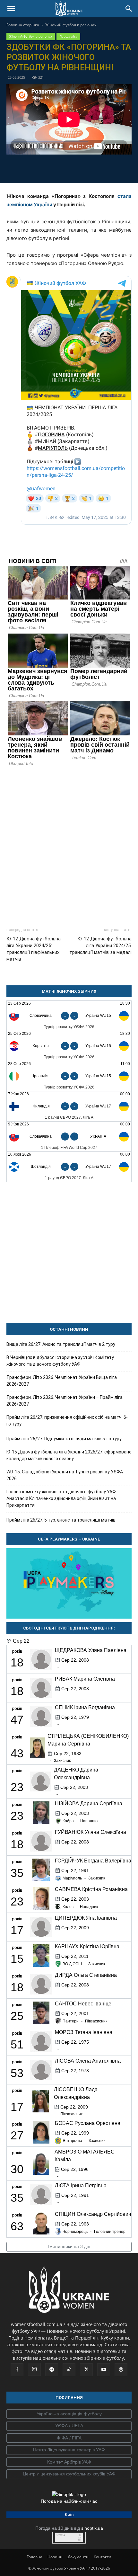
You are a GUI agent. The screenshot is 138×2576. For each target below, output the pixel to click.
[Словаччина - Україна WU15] (69, 1016)
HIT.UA (61, 2535)
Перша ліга (68, 36)
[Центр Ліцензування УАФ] (69, 2450)
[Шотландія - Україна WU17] (69, 1167)
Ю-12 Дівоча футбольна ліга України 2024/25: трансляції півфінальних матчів (34, 949)
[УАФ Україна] (69, 2414)
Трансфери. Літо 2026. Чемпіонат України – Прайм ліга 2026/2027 (65, 1401)
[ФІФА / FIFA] (69, 2438)
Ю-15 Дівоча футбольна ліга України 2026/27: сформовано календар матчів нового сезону (69, 1455)
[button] (11, 9)
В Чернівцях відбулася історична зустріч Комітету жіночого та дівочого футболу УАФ (60, 1361)
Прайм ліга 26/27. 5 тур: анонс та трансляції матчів (61, 1520)
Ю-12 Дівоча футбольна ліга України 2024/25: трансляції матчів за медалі (100, 946)
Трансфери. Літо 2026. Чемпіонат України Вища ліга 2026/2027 (62, 1381)
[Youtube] (104, 2370)
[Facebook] (32, 168)
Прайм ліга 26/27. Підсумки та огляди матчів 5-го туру (64, 1439)
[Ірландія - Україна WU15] (69, 1076)
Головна (34, 2557)
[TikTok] (69, 2370)
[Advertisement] (69, 844)
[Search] (129, 9)
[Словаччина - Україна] (69, 1137)
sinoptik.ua (92, 2528)
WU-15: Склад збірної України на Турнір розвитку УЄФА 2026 (65, 1475)
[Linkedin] (106, 168)
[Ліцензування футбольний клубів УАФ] (69, 2474)
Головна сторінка (23, 25)
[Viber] (76, 168)
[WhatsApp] (91, 168)
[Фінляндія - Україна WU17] (69, 1106)
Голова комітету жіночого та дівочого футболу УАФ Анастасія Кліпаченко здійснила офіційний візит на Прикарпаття (61, 1498)
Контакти (103, 2557)
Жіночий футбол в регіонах (71, 25)
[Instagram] (34, 2369)
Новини (55, 2557)
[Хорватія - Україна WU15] (69, 1046)
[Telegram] (47, 168)
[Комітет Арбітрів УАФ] (69, 2462)
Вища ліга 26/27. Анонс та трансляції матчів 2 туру (61, 1344)
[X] (62, 168)
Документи (78, 2557)
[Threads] (121, 2370)
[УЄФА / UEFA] (69, 2426)
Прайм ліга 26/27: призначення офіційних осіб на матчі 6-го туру (67, 1421)
